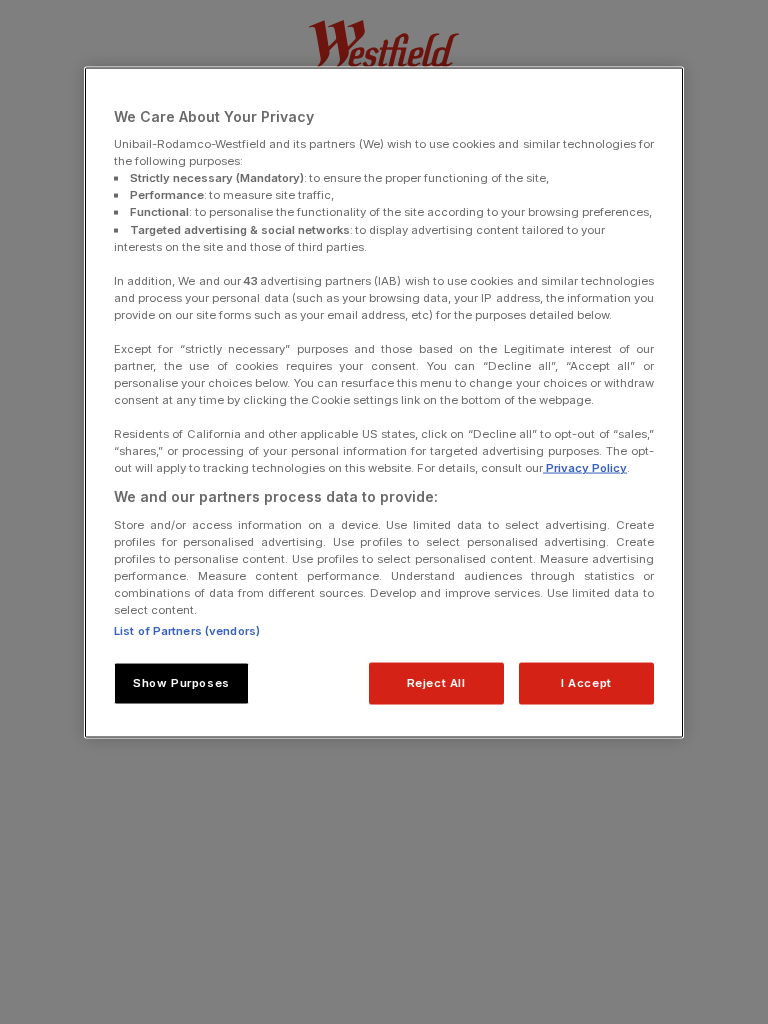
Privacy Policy (585, 468)
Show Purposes (181, 683)
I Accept (586, 683)
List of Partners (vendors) (187, 631)
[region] (384, 402)
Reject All (436, 683)
